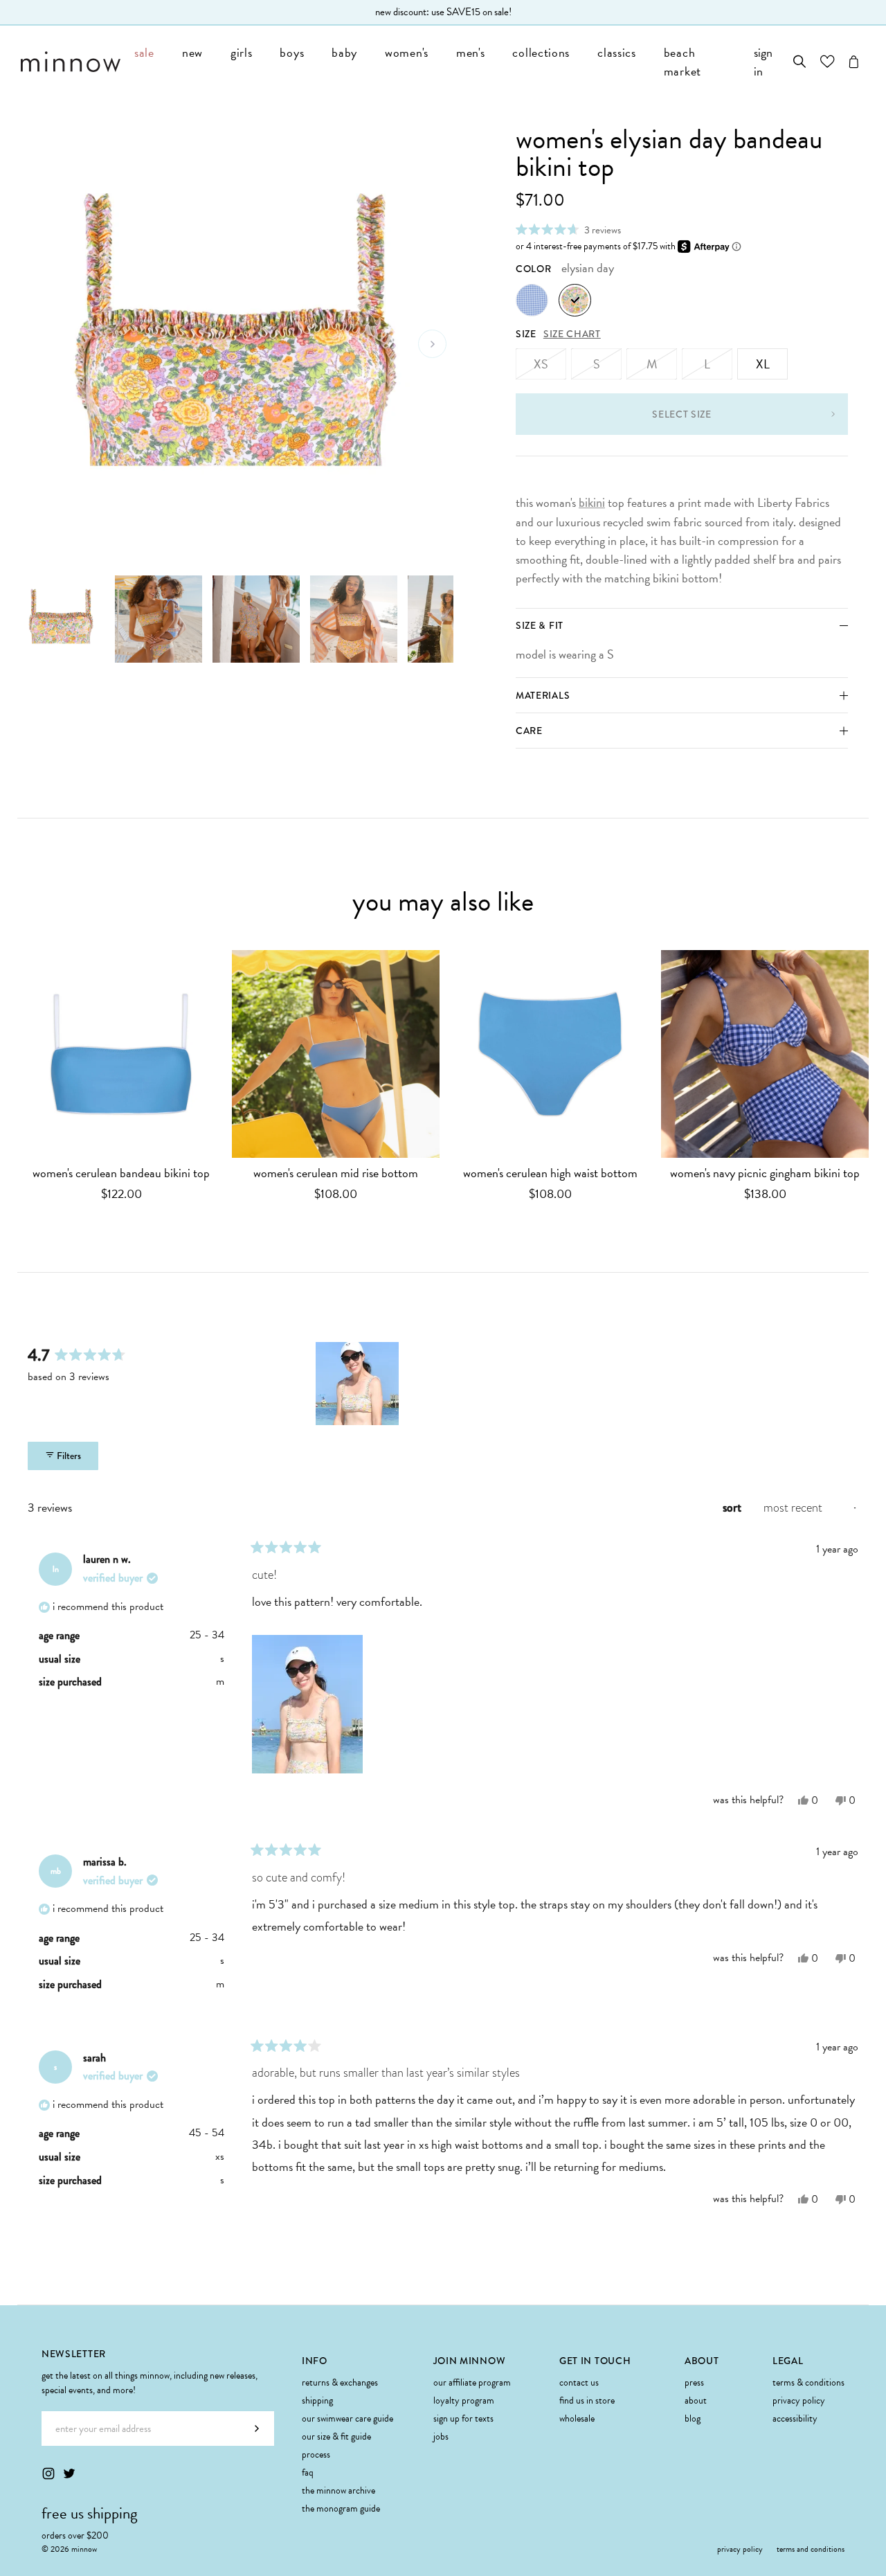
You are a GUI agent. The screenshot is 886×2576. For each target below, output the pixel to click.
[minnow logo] (71, 62)
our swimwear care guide (347, 2418)
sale (144, 52)
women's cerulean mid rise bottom (336, 1173)
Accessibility (795, 2418)
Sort (733, 1508)
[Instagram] (48, 2474)
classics (617, 52)
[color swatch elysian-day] (575, 300)
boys (292, 52)
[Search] (800, 62)
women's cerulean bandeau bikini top (121, 1173)
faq (308, 2472)
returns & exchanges (340, 2382)
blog (693, 2418)
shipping (317, 2400)
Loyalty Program (464, 2400)
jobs (441, 2436)
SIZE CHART (572, 334)
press (694, 2382)
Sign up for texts (463, 2418)
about (696, 2400)
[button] (568, 230)
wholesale (577, 2418)
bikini (592, 503)
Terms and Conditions (811, 2549)
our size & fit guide (336, 2436)
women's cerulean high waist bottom (550, 1173)
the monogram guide (341, 2508)
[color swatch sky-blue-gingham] (532, 300)
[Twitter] (69, 2474)
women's (407, 52)
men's (471, 52)
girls (242, 52)
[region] (359, 1384)
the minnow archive (338, 2490)
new (192, 52)
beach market (682, 62)
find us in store (587, 2400)
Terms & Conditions (808, 2382)
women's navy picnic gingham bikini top (765, 1173)
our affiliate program (472, 2382)
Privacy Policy (799, 2400)
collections (541, 52)
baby (344, 52)
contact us (579, 2382)
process (316, 2454)
